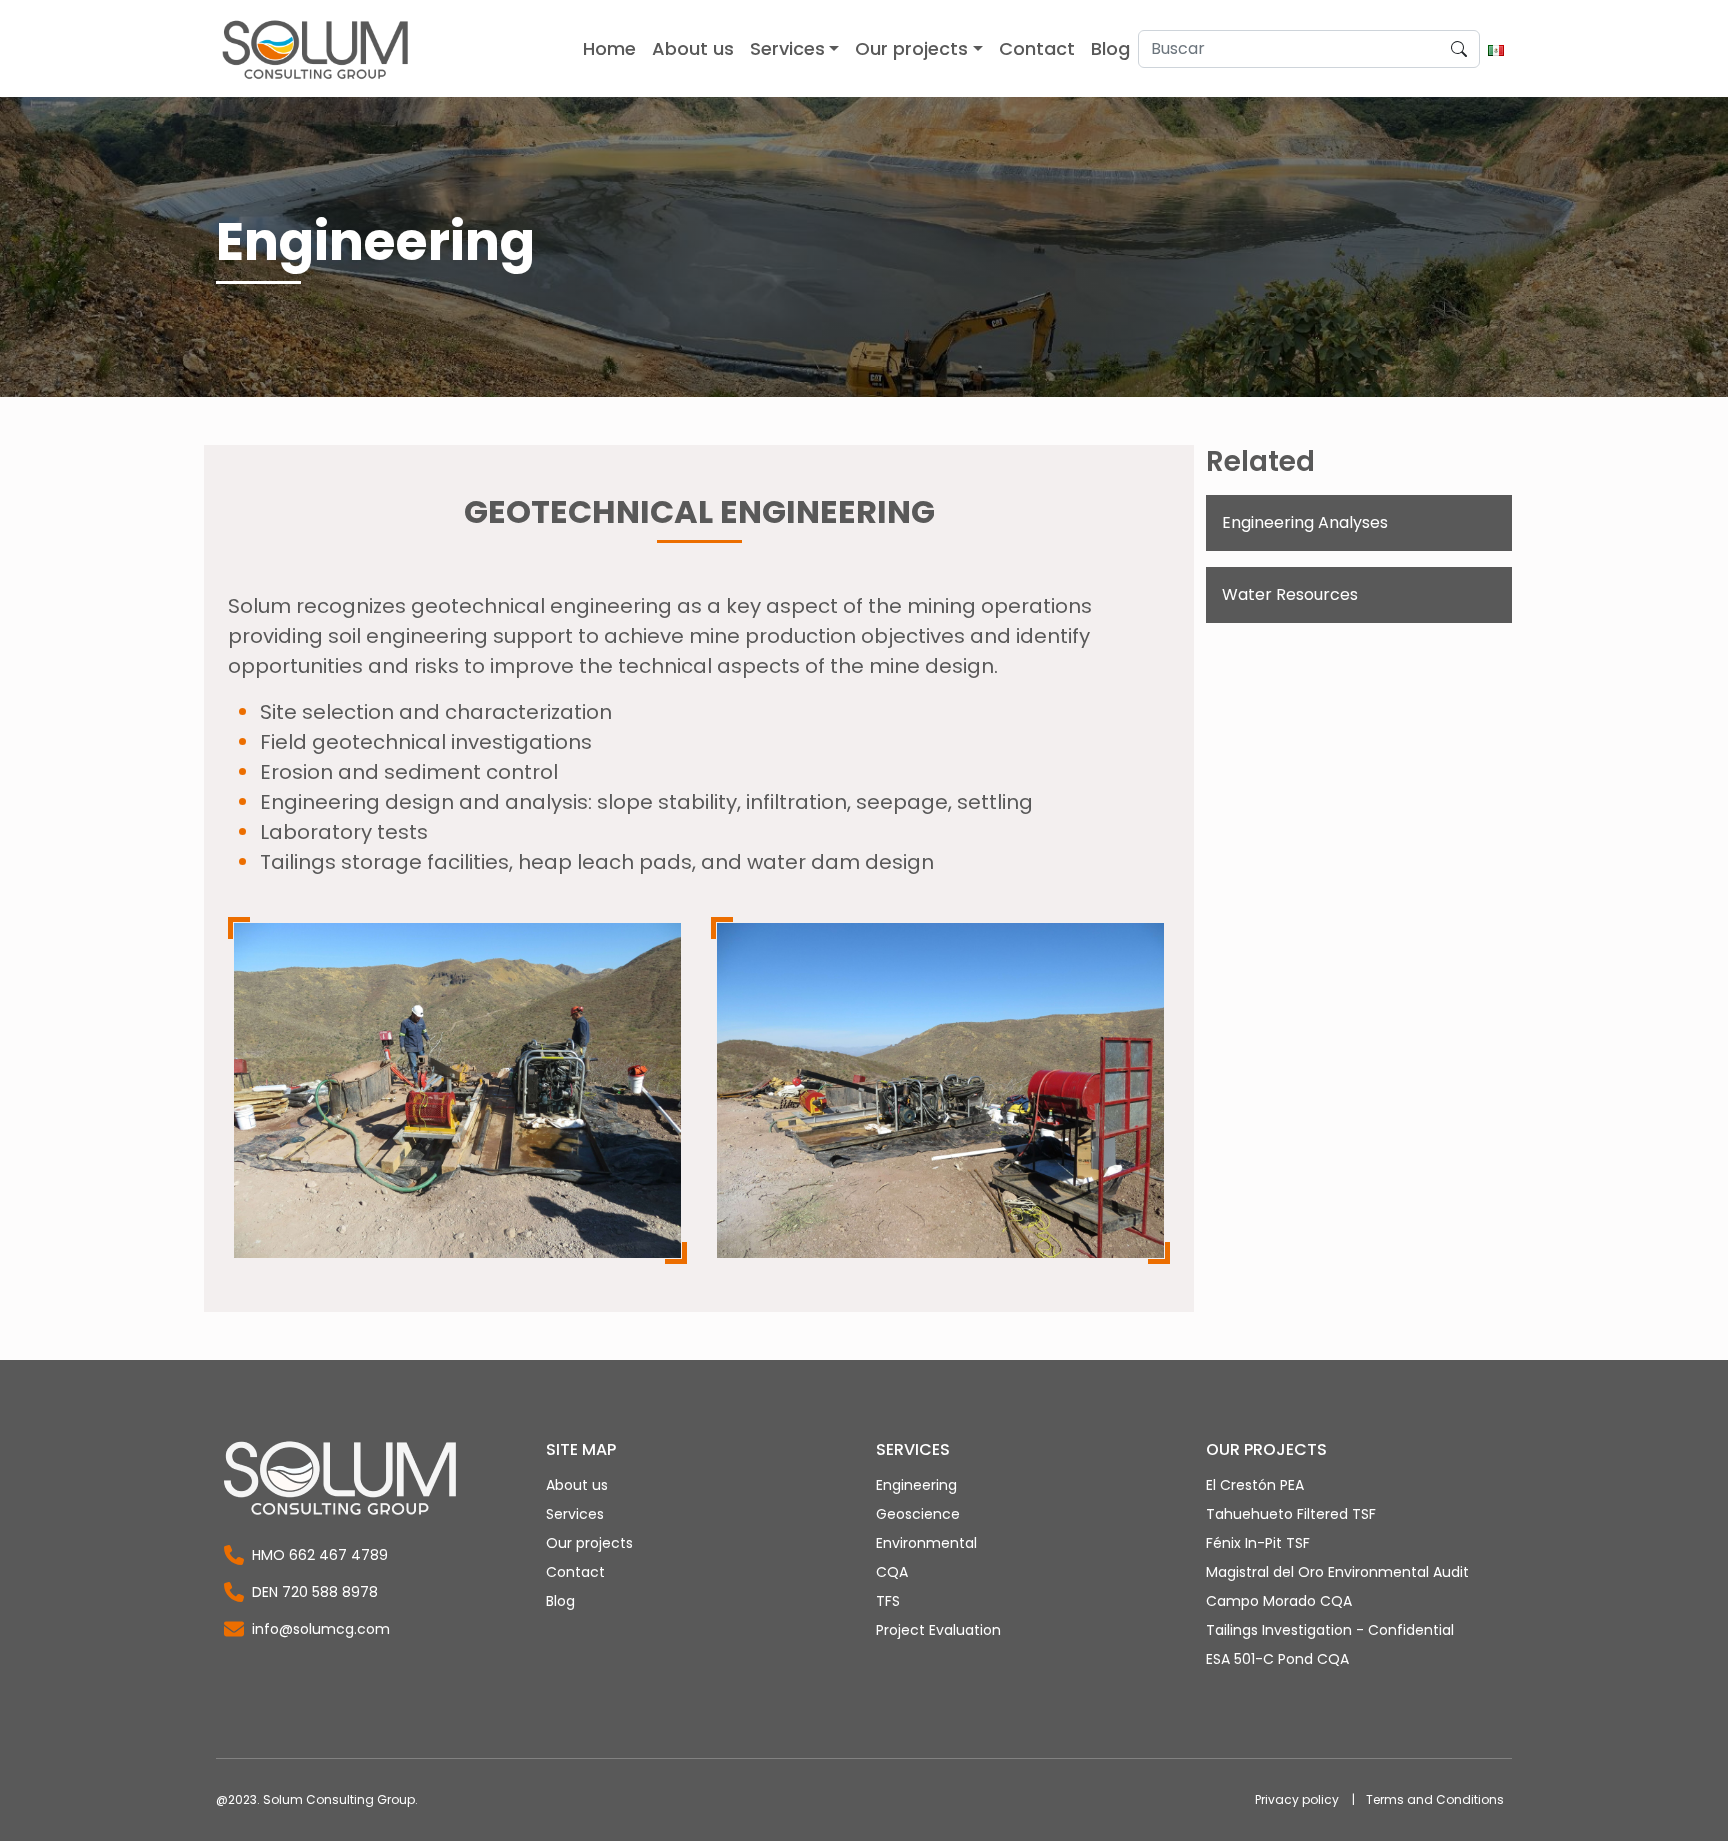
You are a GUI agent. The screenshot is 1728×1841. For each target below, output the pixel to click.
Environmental (926, 1543)
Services (575, 1514)
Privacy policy (1297, 1799)
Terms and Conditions (1435, 1799)
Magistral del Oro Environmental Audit (1337, 1572)
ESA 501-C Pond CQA (1277, 1659)
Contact (575, 1572)
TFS (888, 1601)
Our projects (589, 1543)
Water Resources (1290, 594)
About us (577, 1485)
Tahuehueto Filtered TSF (1291, 1514)
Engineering (916, 1485)
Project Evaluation (938, 1630)
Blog (560, 1601)
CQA (892, 1572)
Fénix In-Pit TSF (1258, 1543)
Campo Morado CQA (1279, 1601)
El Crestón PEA (1255, 1485)
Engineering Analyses (1305, 522)
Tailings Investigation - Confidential (1330, 1630)
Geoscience (918, 1514)
